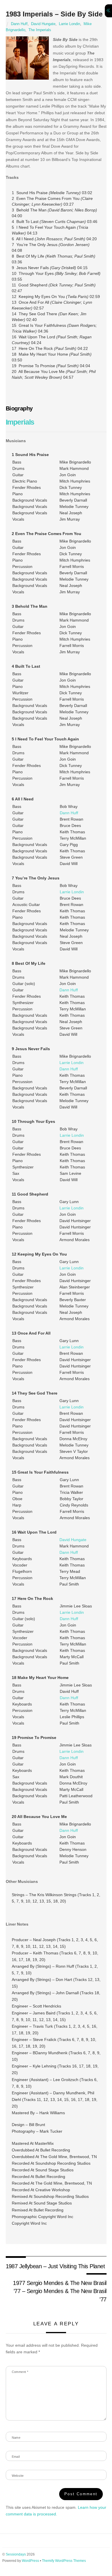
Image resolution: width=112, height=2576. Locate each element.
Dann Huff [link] (69, 813)
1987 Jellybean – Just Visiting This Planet (55, 2266)
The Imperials (40, 30)
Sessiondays (16, 2554)
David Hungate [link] (73, 1540)
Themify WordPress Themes (64, 2561)
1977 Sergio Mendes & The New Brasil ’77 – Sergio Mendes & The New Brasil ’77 (60, 2291)
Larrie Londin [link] (72, 892)
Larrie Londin (69, 24)
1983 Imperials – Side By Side (54, 14)
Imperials (20, 422)
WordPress (30, 2561)
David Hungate (43, 24)
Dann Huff (19, 24)
